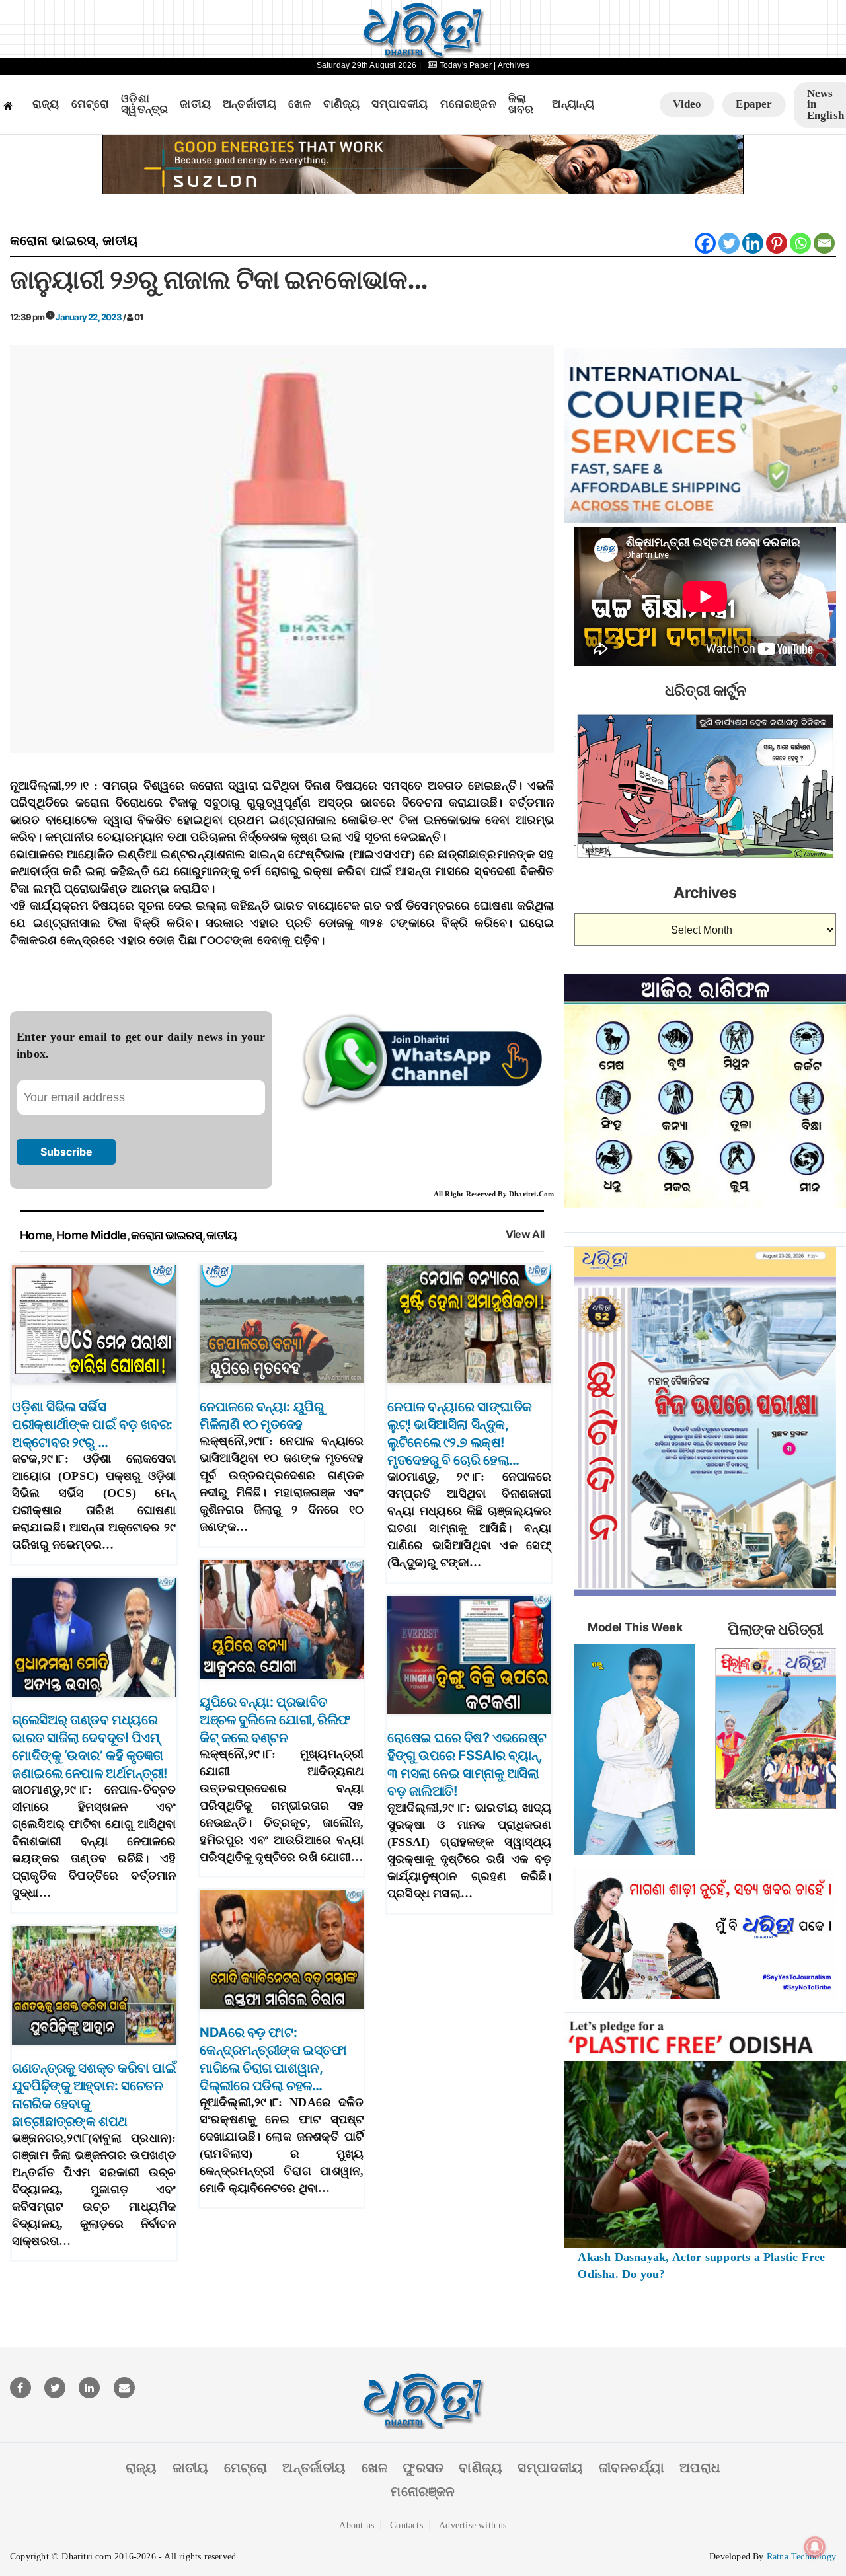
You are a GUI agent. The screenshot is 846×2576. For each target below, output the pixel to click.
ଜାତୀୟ (195, 104)
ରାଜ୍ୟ (46, 104)
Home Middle (92, 1235)
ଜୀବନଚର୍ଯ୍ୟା (632, 2468)
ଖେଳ (299, 104)
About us (357, 2525)
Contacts (406, 2525)
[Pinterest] (777, 243)
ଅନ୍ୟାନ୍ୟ (573, 104)
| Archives (512, 65)
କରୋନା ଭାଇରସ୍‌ (53, 240)
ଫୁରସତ (423, 2468)
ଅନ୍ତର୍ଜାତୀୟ (250, 104)
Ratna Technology (801, 2557)
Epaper (754, 104)
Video (687, 104)
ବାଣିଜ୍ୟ (342, 104)
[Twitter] (729, 243)
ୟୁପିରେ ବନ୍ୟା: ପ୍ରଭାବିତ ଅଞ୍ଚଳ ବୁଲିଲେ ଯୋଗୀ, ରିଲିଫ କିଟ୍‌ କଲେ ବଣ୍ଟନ (275, 1720)
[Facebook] (705, 243)
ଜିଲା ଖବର (521, 105)
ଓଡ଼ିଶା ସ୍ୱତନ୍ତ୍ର (144, 105)
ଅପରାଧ (700, 2468)
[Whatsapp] (800, 243)
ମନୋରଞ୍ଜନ (468, 104)
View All (525, 1234)
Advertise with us (473, 2525)
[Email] (824, 243)
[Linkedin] (753, 243)
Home (36, 1235)
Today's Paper (465, 65)
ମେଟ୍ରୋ (91, 104)
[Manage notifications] (815, 2547)
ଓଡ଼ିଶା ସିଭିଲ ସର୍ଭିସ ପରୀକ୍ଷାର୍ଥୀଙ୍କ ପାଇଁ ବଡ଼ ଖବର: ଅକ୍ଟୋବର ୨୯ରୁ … (92, 1424)
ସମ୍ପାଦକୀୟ (400, 104)
